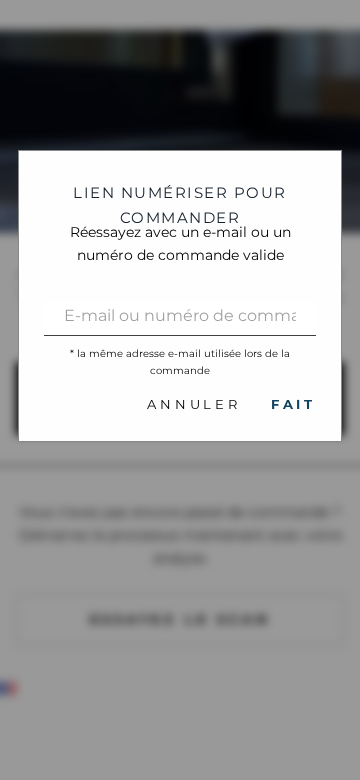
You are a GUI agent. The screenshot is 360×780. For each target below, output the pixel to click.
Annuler (194, 404)
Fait (293, 404)
